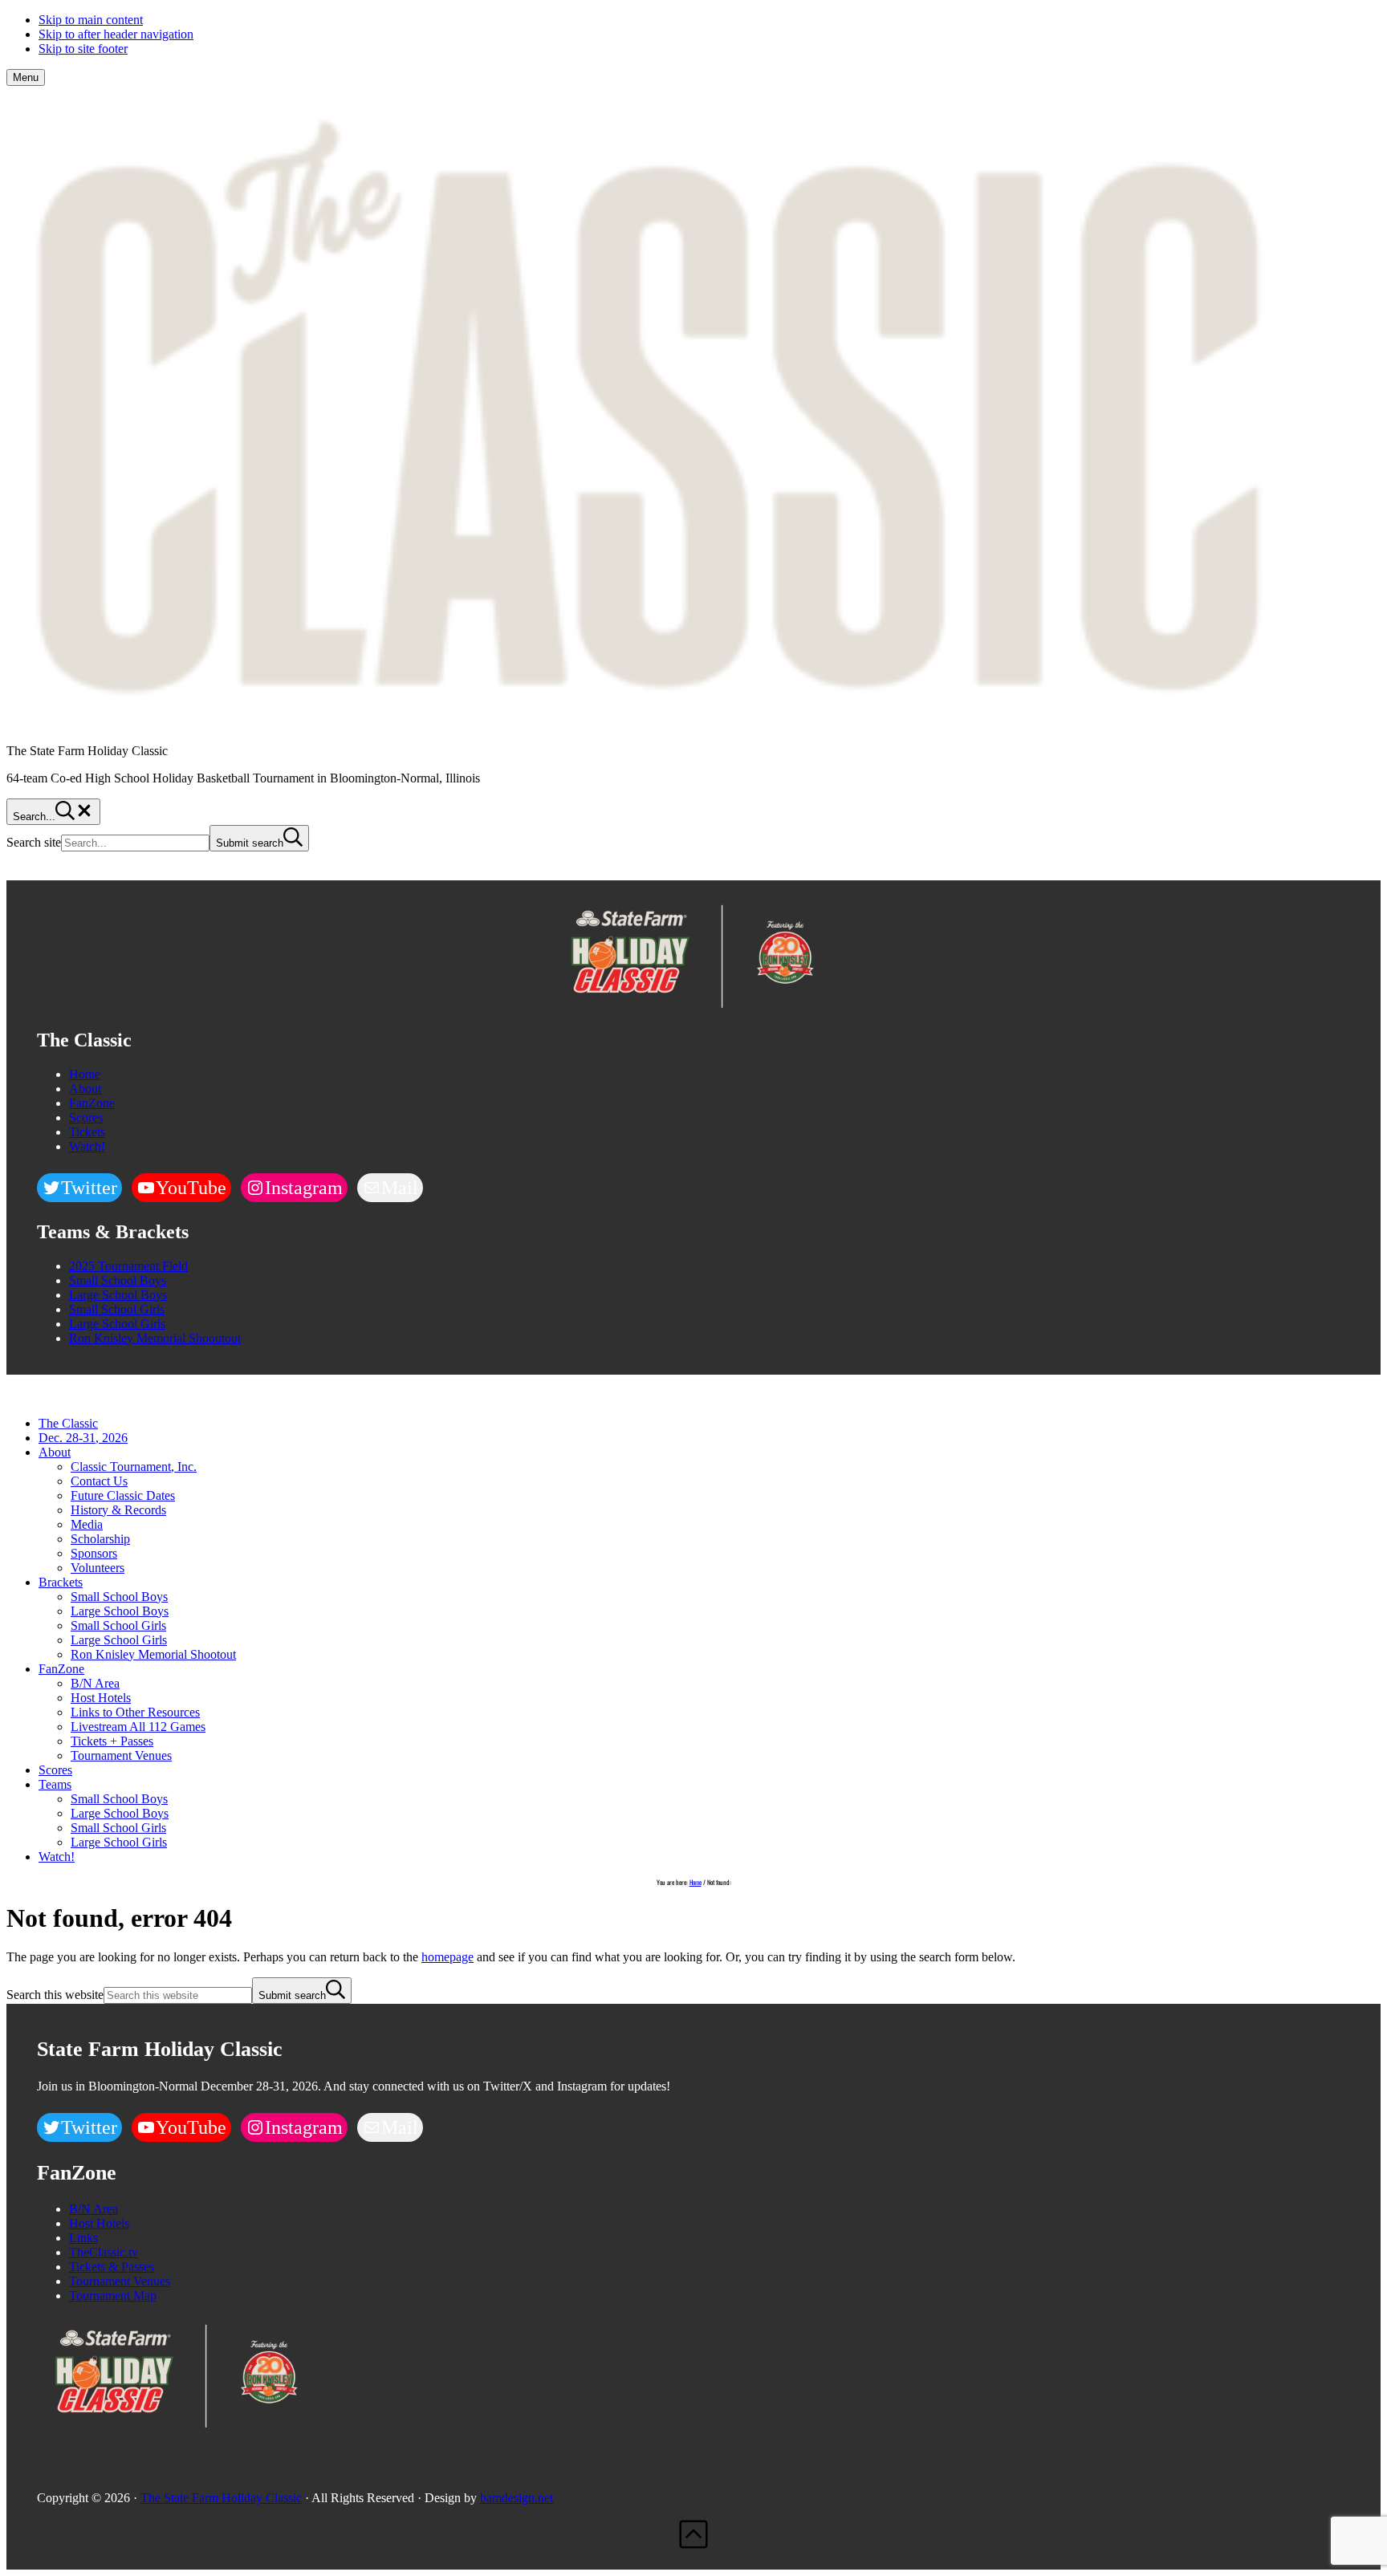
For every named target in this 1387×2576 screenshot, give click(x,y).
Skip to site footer (83, 49)
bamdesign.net (517, 2498)
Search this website (55, 1995)
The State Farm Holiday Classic (221, 2498)
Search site (34, 842)
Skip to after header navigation (116, 34)
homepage (447, 1957)
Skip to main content (91, 20)
